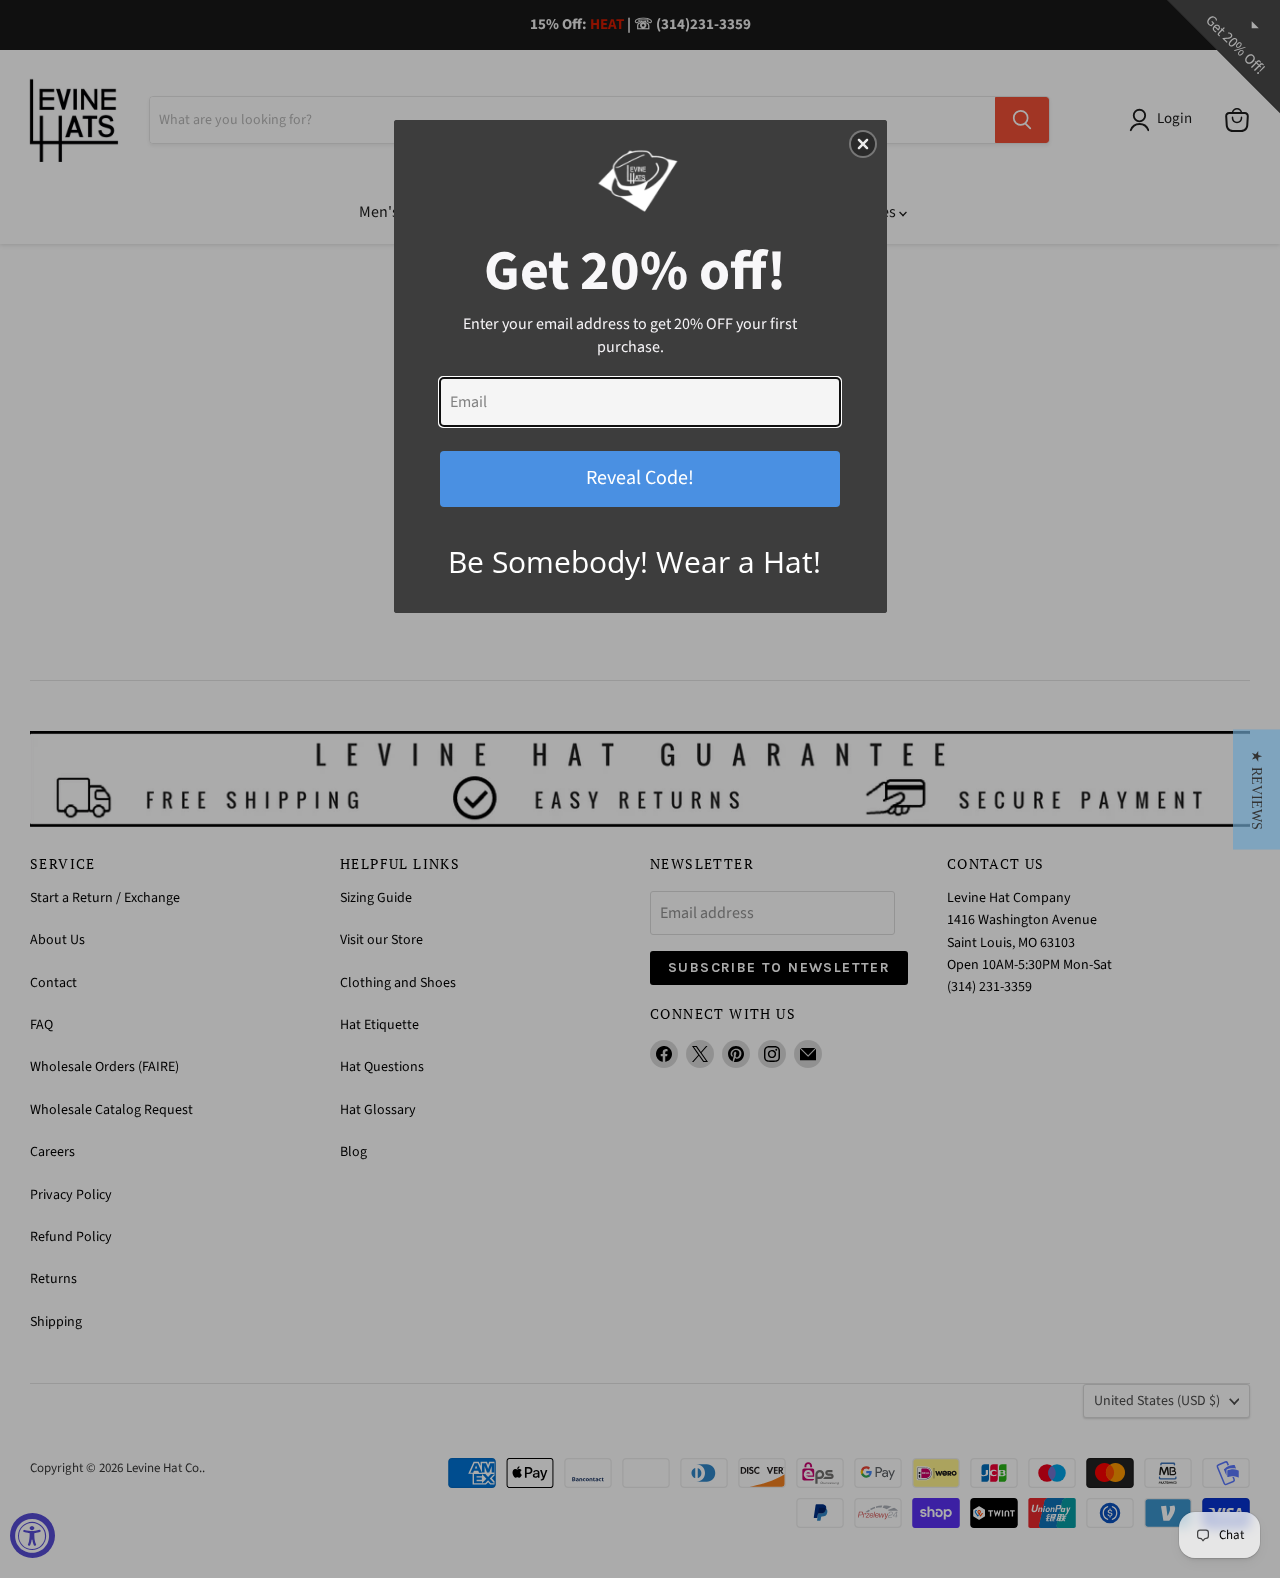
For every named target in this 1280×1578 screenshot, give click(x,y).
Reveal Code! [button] (640, 478)
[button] (1256, 789)
